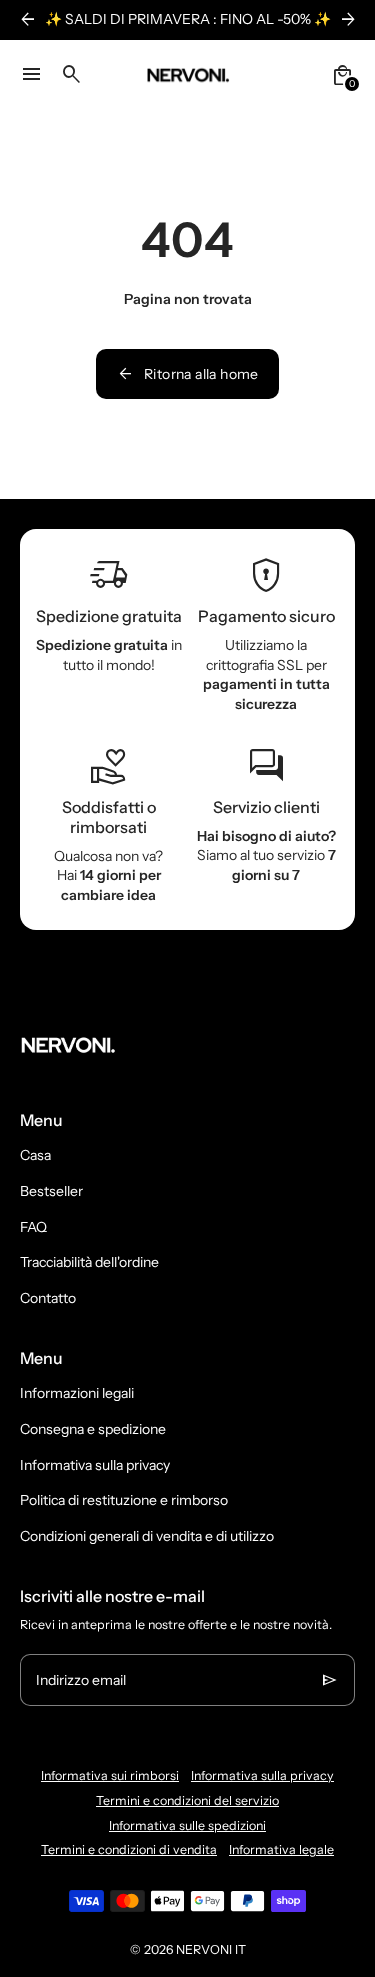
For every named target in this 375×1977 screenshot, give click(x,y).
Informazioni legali (77, 1393)
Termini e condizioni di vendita (129, 1849)
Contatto (48, 1298)
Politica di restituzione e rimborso (124, 1500)
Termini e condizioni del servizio (187, 1800)
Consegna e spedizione (93, 1429)
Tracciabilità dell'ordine (89, 1262)
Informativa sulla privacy (95, 1465)
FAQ (33, 1227)
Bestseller (51, 1191)
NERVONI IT (211, 1949)
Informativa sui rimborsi (110, 1775)
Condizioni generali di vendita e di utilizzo (147, 1536)
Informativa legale (281, 1849)
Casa (35, 1155)
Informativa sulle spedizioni (187, 1825)
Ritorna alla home (187, 374)
